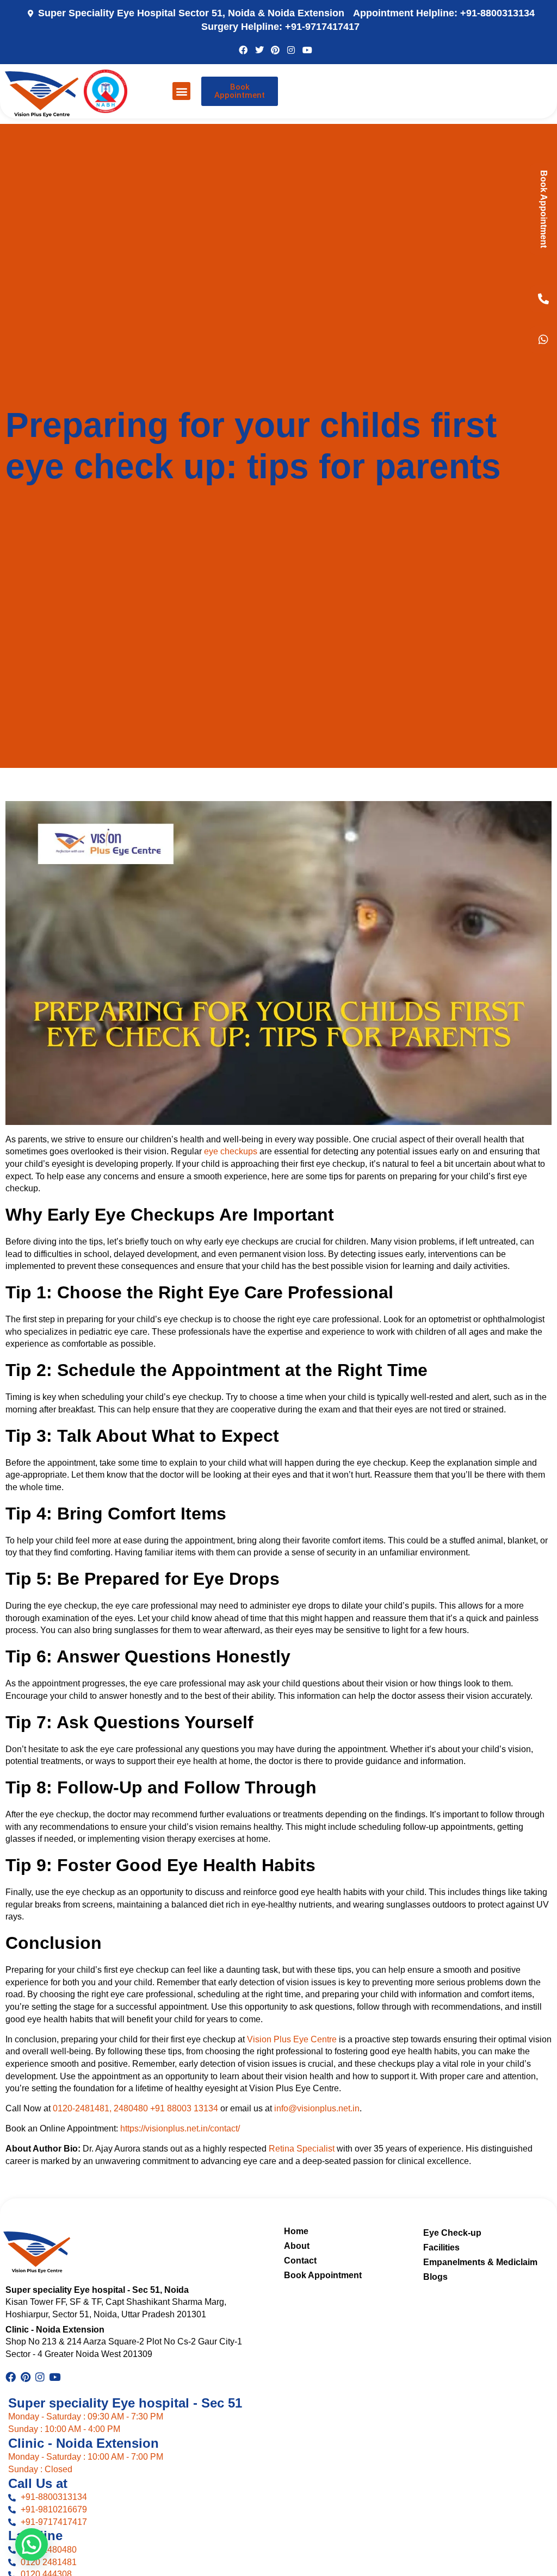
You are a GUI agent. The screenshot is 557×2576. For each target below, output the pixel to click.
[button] (181, 91)
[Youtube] (307, 49)
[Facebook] (243, 49)
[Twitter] (259, 49)
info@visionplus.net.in (317, 2108)
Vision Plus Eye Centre (292, 2039)
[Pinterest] (275, 49)
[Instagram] (291, 49)
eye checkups (231, 1151)
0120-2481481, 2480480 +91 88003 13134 (135, 2108)
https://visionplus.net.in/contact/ (180, 2128)
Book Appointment (544, 209)
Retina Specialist (302, 2149)
